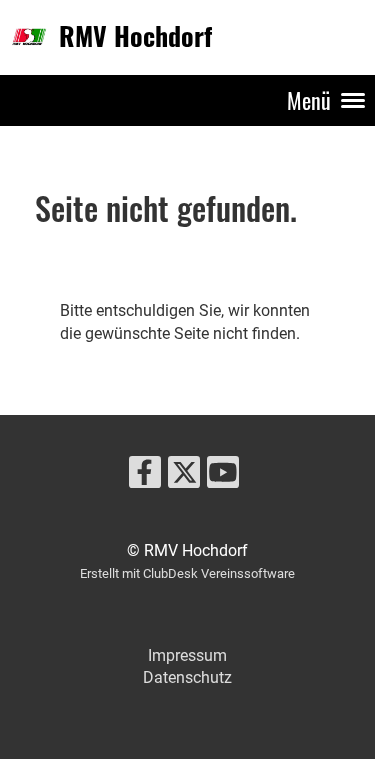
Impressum (187, 655)
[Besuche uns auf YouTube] (223, 477)
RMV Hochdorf (135, 36)
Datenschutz (187, 677)
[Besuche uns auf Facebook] (145, 477)
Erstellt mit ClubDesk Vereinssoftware (187, 573)
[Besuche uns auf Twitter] (184, 477)
